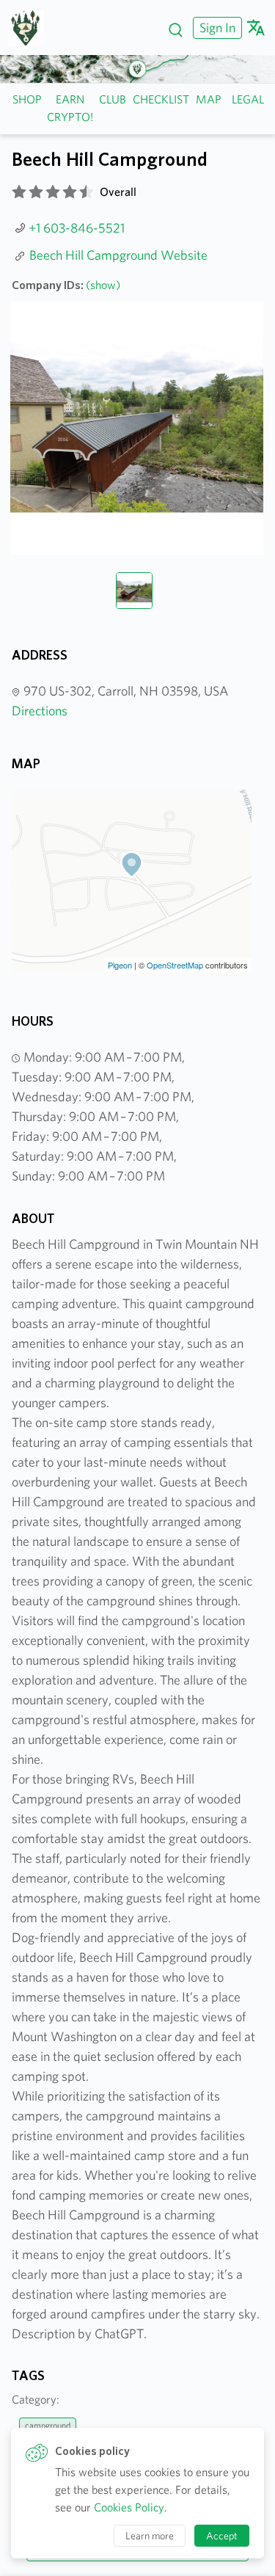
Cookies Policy (129, 2507)
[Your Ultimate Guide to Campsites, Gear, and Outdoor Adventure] (31, 28)
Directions (40, 711)
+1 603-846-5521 (77, 228)
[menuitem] (216, 28)
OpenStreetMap (175, 965)
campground (48, 2425)
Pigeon (120, 965)
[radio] (19, 192)
